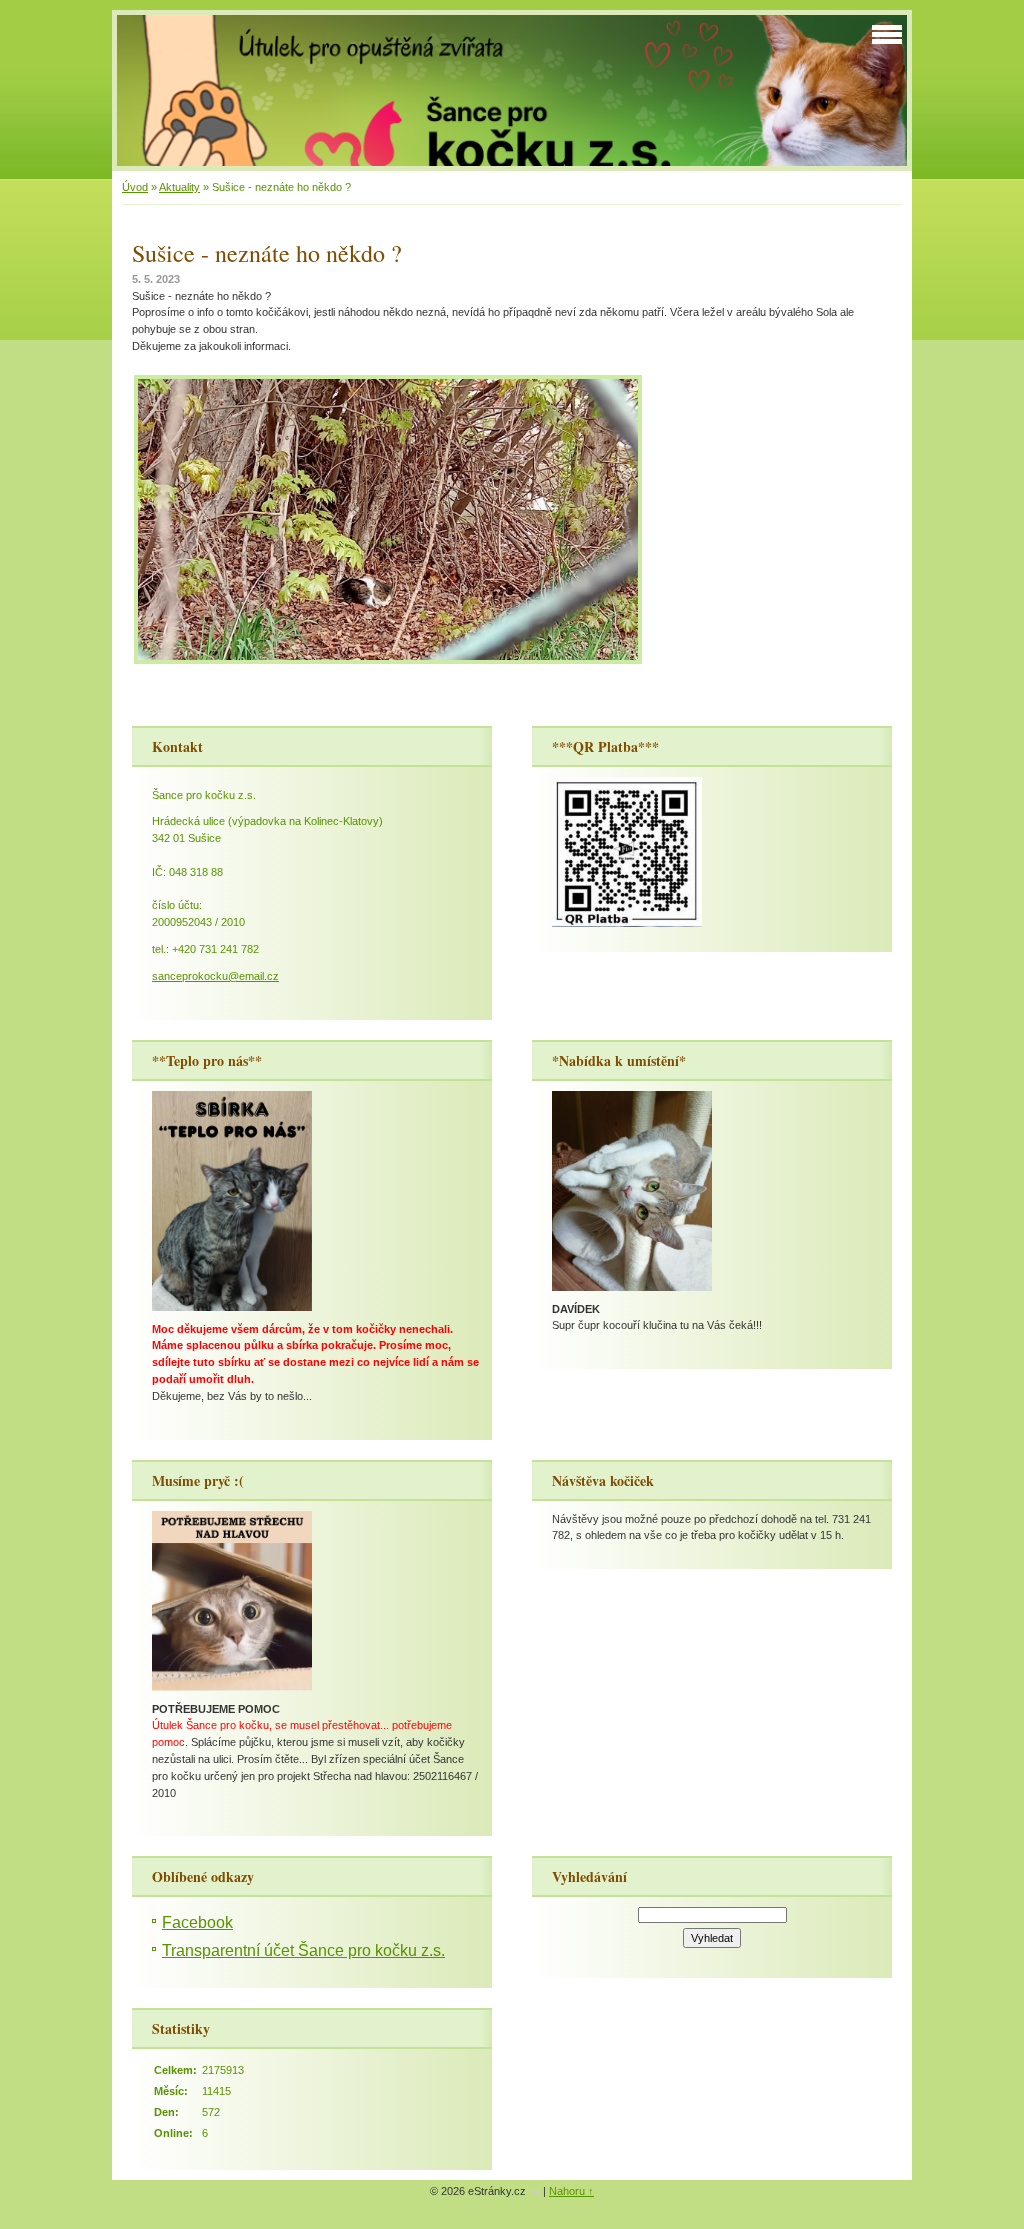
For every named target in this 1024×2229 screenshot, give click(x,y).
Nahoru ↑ (571, 2191)
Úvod (135, 187)
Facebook (197, 1922)
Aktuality (179, 187)
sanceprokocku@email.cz (215, 976)
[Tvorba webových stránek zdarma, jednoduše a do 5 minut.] (536, 2192)
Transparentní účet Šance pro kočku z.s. (303, 1950)
